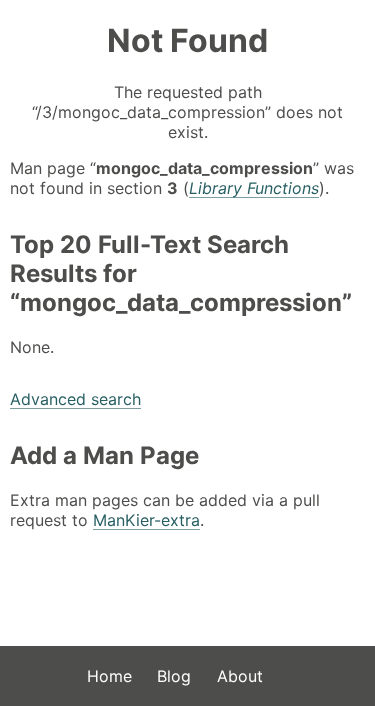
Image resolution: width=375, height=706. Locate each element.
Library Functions (254, 188)
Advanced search (75, 399)
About (240, 676)
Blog (174, 676)
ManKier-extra (146, 520)
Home (109, 676)
